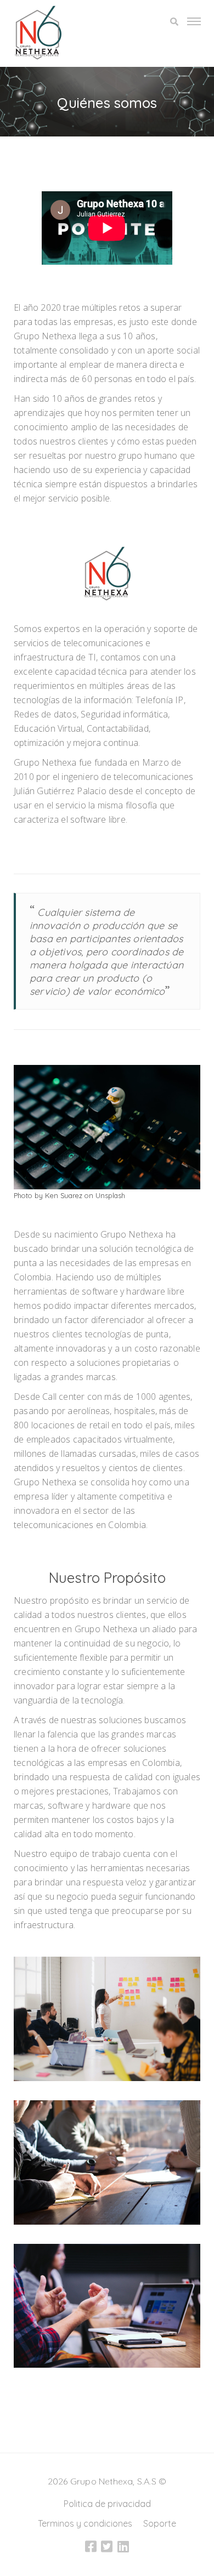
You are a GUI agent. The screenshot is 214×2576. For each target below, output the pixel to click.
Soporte (160, 2523)
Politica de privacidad (107, 2504)
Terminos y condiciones (85, 2523)
